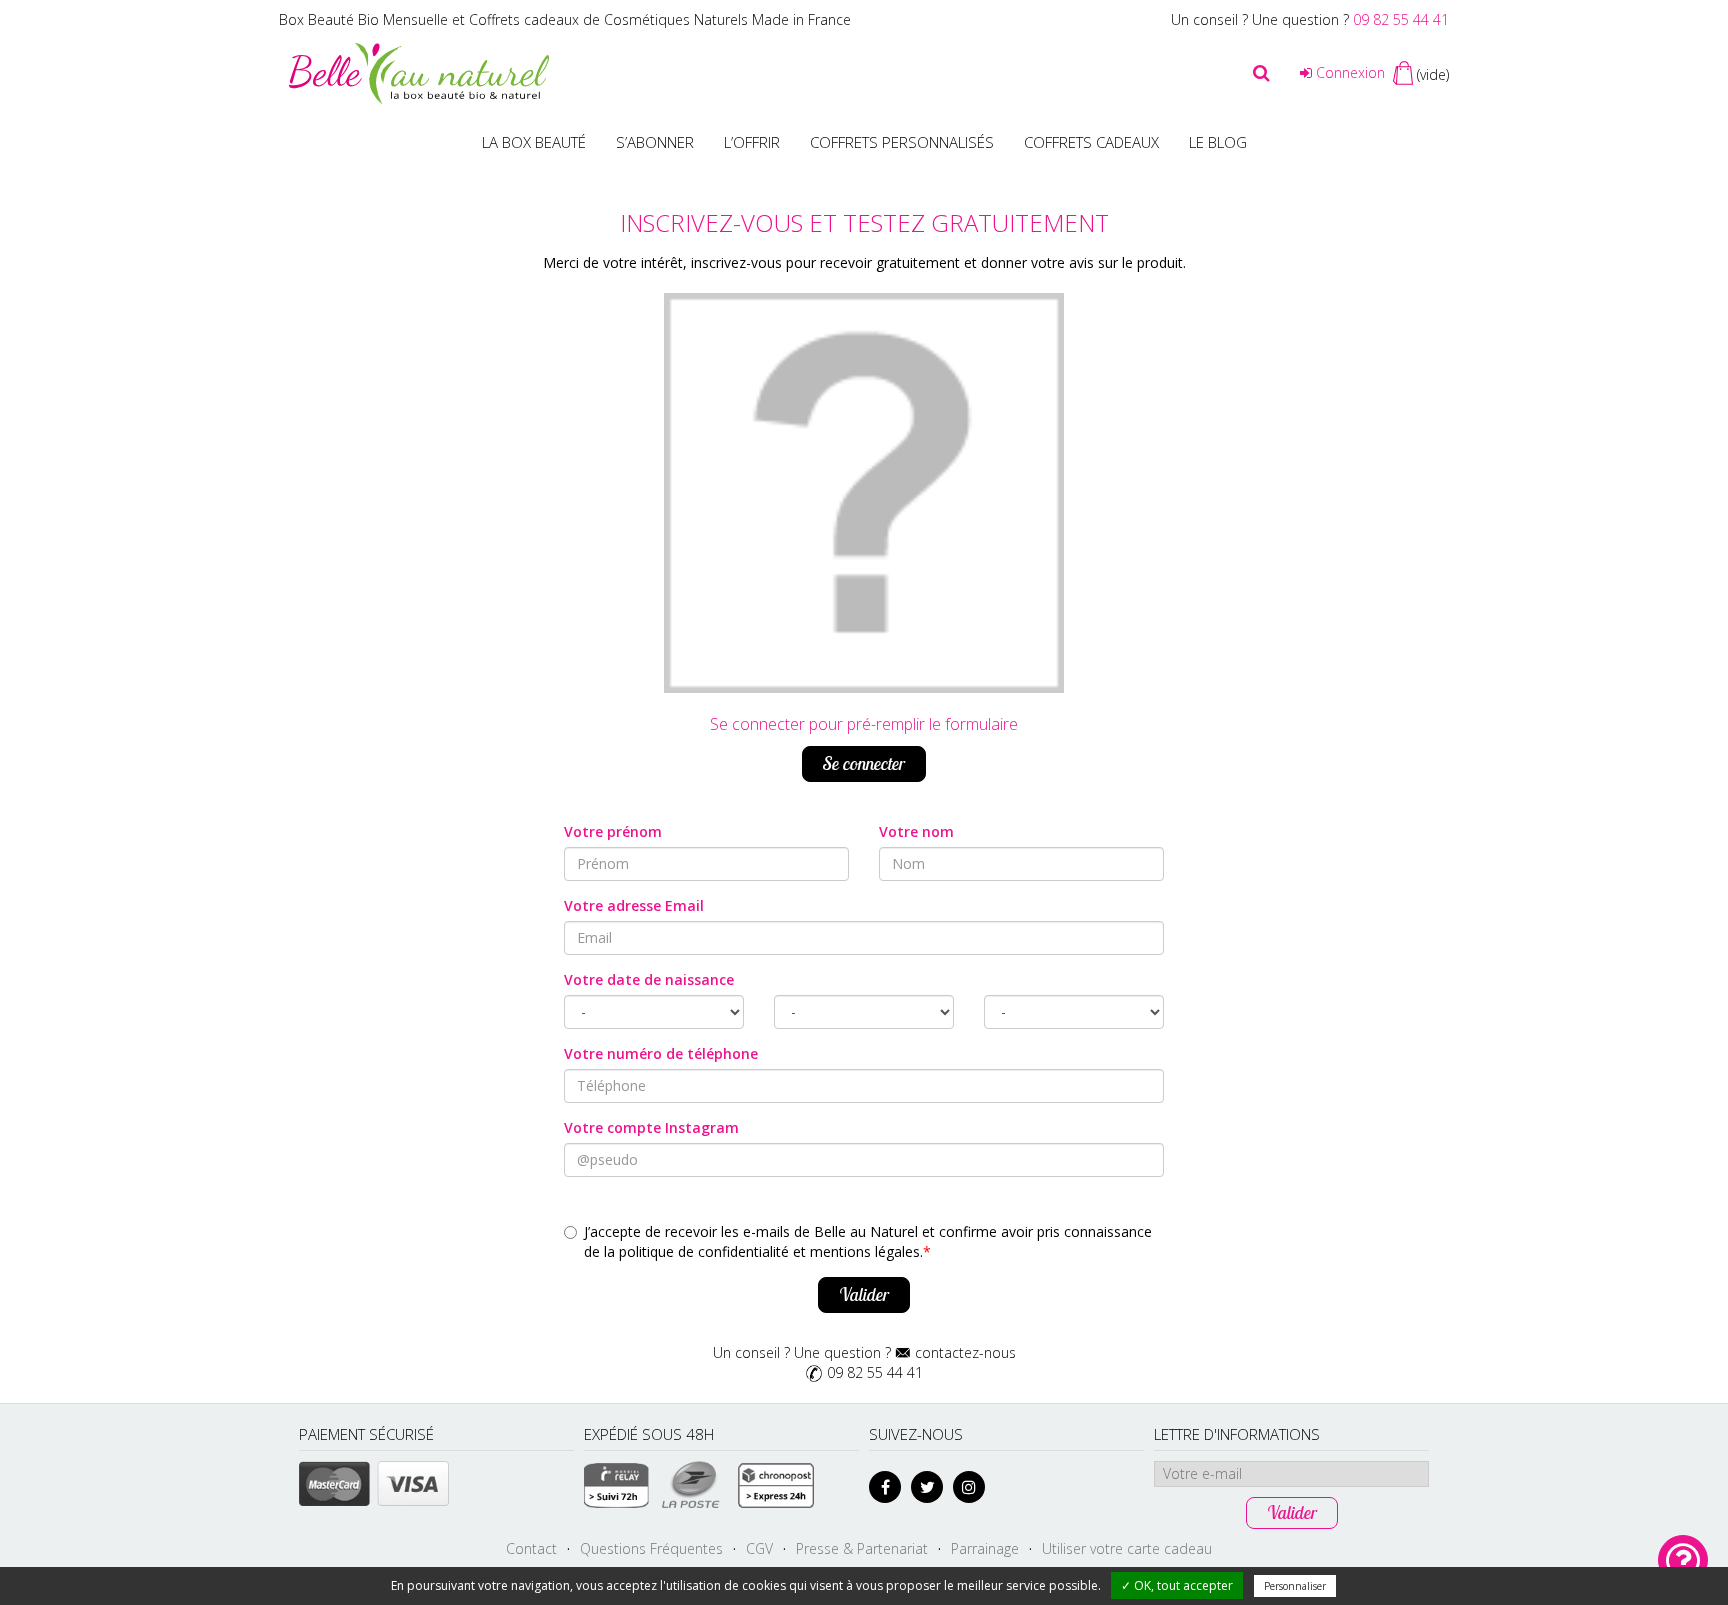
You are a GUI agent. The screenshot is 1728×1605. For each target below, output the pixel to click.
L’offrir (752, 142)
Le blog (1218, 142)
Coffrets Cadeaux (1091, 142)
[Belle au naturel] (419, 71)
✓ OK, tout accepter (1177, 1585)
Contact (531, 1548)
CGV (759, 1548)
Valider (864, 1294)
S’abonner (655, 142)
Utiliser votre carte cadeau (1127, 1548)
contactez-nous (965, 1352)
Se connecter (864, 763)
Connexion (1348, 72)
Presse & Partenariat (862, 1548)
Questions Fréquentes (651, 1548)
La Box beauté (534, 142)
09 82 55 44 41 (1401, 19)
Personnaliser (1295, 1586)
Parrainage (985, 1548)
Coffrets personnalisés (902, 142)
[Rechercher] (1261, 73)
